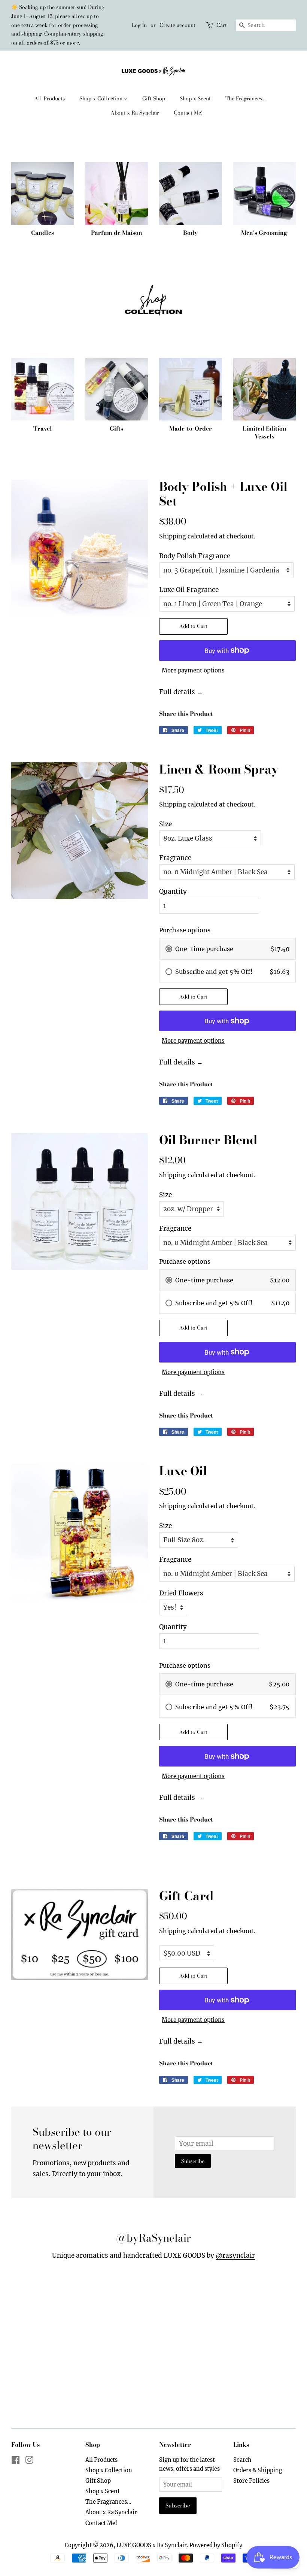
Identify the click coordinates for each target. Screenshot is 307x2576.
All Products (49, 98)
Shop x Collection (102, 98)
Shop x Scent (195, 98)
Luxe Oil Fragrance (189, 590)
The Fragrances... (245, 98)
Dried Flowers (181, 1593)
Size (165, 824)
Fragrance (175, 858)
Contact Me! (188, 113)
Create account (177, 25)
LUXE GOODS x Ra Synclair (152, 2545)
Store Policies (251, 2481)
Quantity (173, 891)
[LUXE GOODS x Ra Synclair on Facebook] (16, 2461)
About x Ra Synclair (135, 113)
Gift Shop (154, 98)
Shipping (173, 536)
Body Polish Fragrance (195, 556)
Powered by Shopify (216, 2545)
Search (242, 2460)
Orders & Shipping (258, 2470)
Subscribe (193, 2161)
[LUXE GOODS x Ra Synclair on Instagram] (29, 2461)
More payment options (193, 670)
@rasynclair (235, 2255)
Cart (222, 25)
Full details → (181, 692)
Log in (139, 25)
